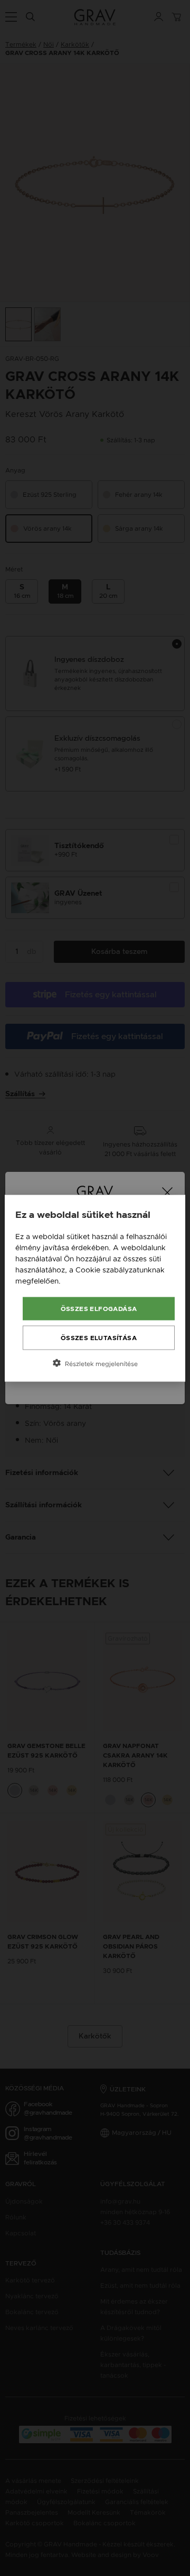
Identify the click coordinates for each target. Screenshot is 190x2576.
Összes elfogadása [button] (99, 1308)
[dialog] (95, 1288)
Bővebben (81, 1280)
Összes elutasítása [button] (99, 1337)
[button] (95, 1363)
